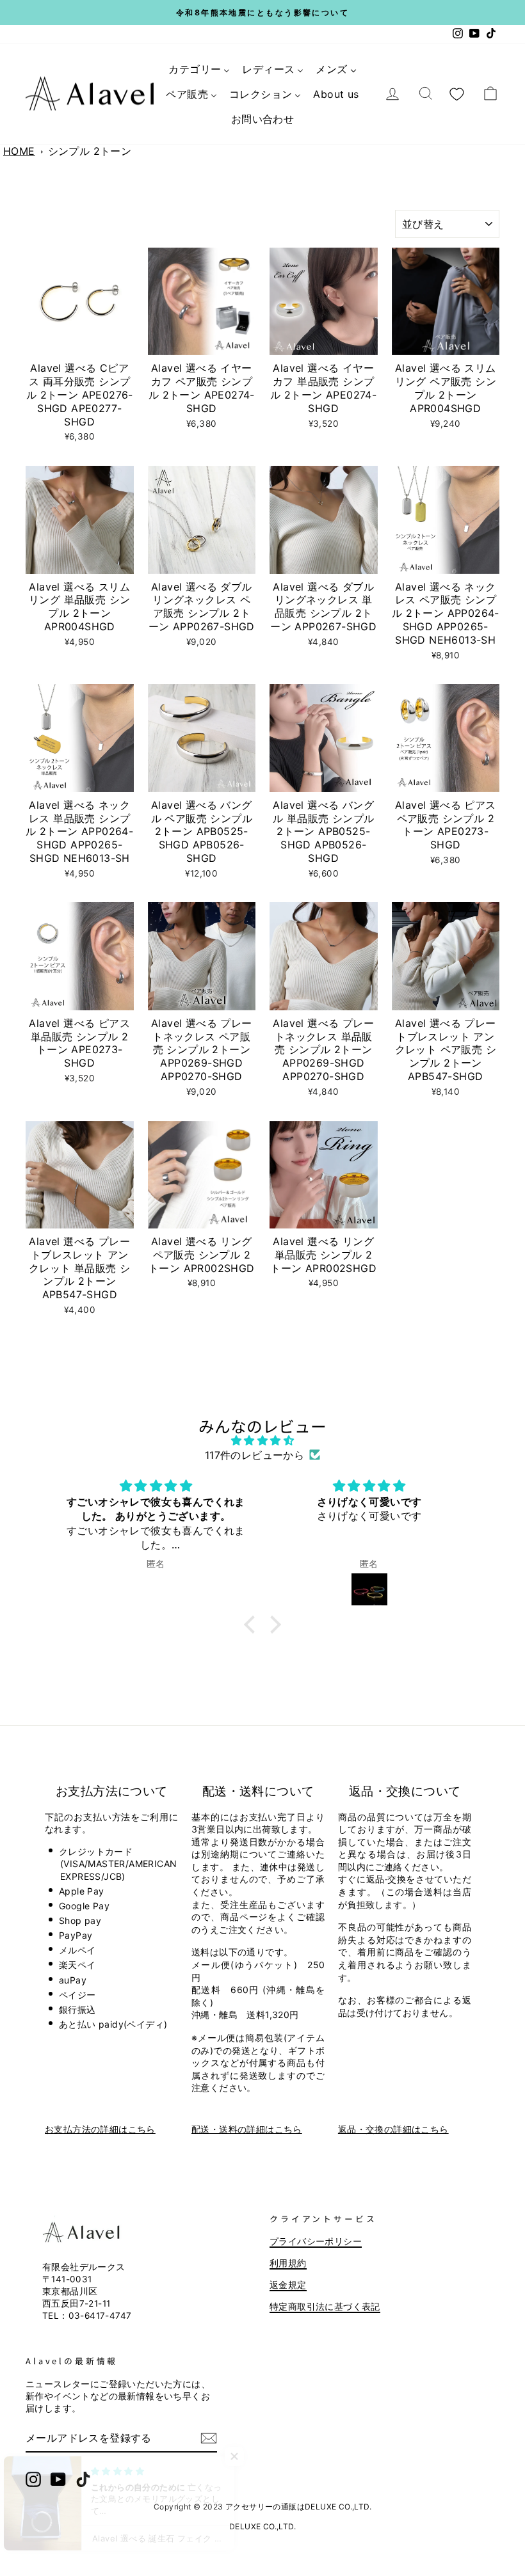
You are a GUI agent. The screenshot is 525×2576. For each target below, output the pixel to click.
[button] (253, 1625)
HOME (19, 151)
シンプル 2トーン (90, 151)
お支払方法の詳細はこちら (100, 2129)
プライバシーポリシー (316, 2241)
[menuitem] (199, 69)
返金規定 (288, 2285)
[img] (262, 1440)
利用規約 (288, 2263)
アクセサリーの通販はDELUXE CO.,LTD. (298, 2507)
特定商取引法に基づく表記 (325, 2307)
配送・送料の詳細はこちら (247, 2129)
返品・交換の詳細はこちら (393, 2129)
